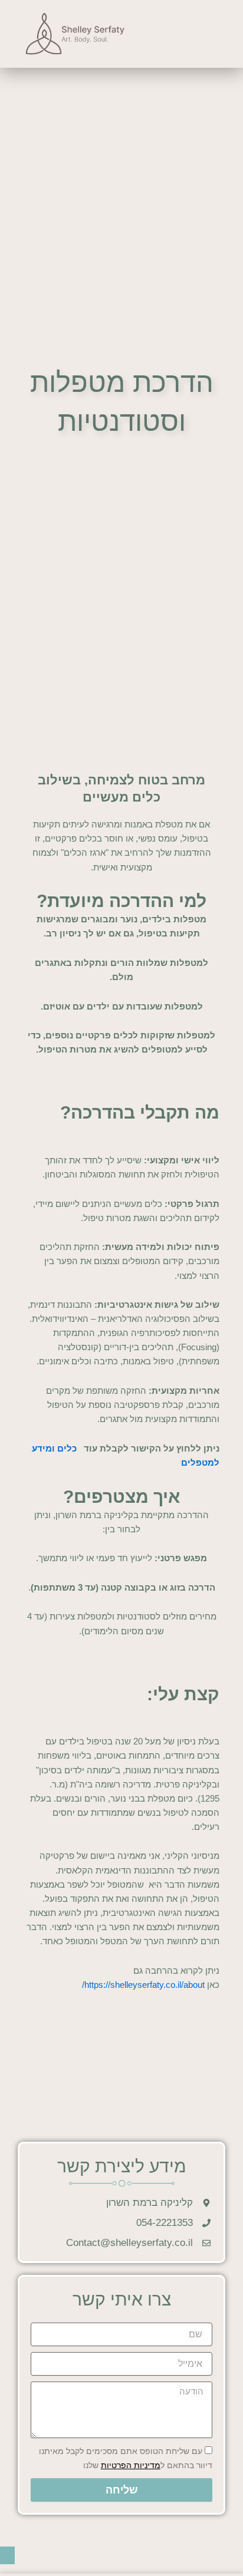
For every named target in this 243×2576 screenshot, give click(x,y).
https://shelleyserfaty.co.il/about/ (143, 1985)
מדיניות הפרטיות (131, 2465)
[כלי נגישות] (7, 2555)
